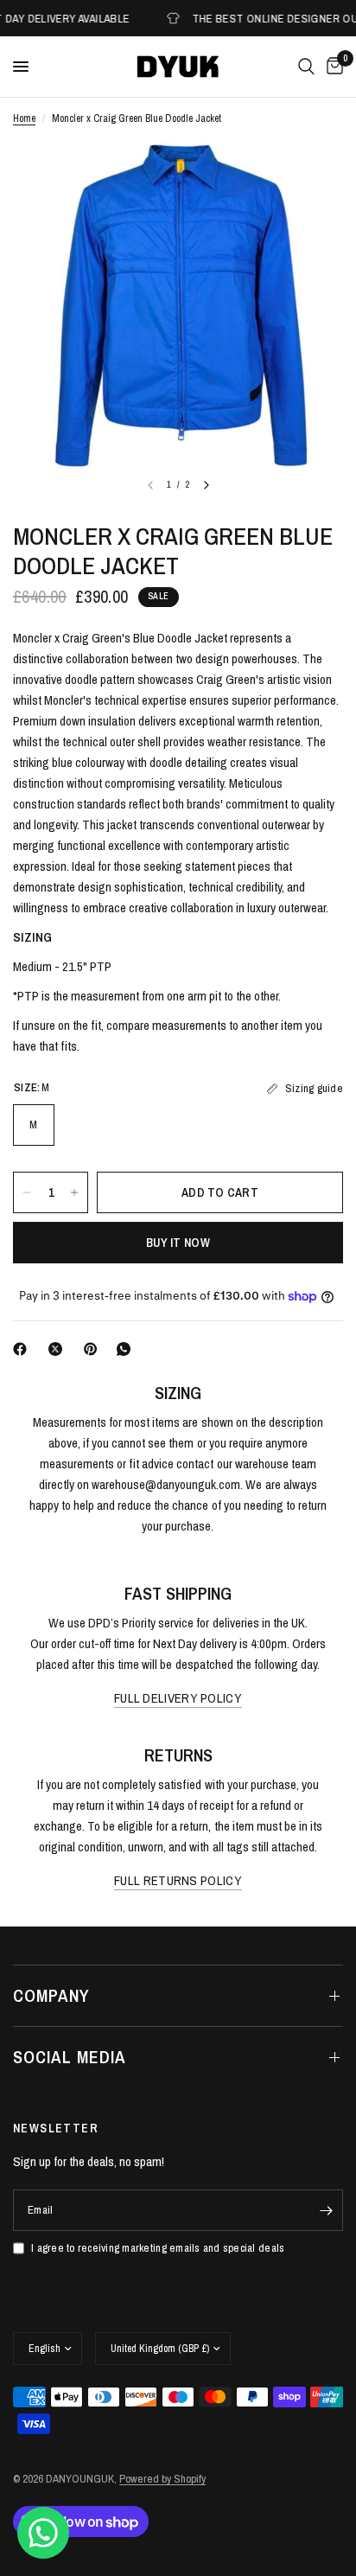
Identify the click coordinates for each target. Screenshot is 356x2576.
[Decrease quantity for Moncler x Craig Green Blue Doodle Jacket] (27, 1192)
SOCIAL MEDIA (70, 2057)
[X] (59, 1349)
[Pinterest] (94, 1349)
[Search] (306, 67)
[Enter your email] (326, 2210)
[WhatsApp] (127, 1349)
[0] (332, 67)
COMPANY (51, 1995)
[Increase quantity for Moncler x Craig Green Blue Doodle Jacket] (74, 1192)
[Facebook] (23, 1349)
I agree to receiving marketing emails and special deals (158, 2248)
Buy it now (178, 1243)
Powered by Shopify (162, 2479)
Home (24, 118)
